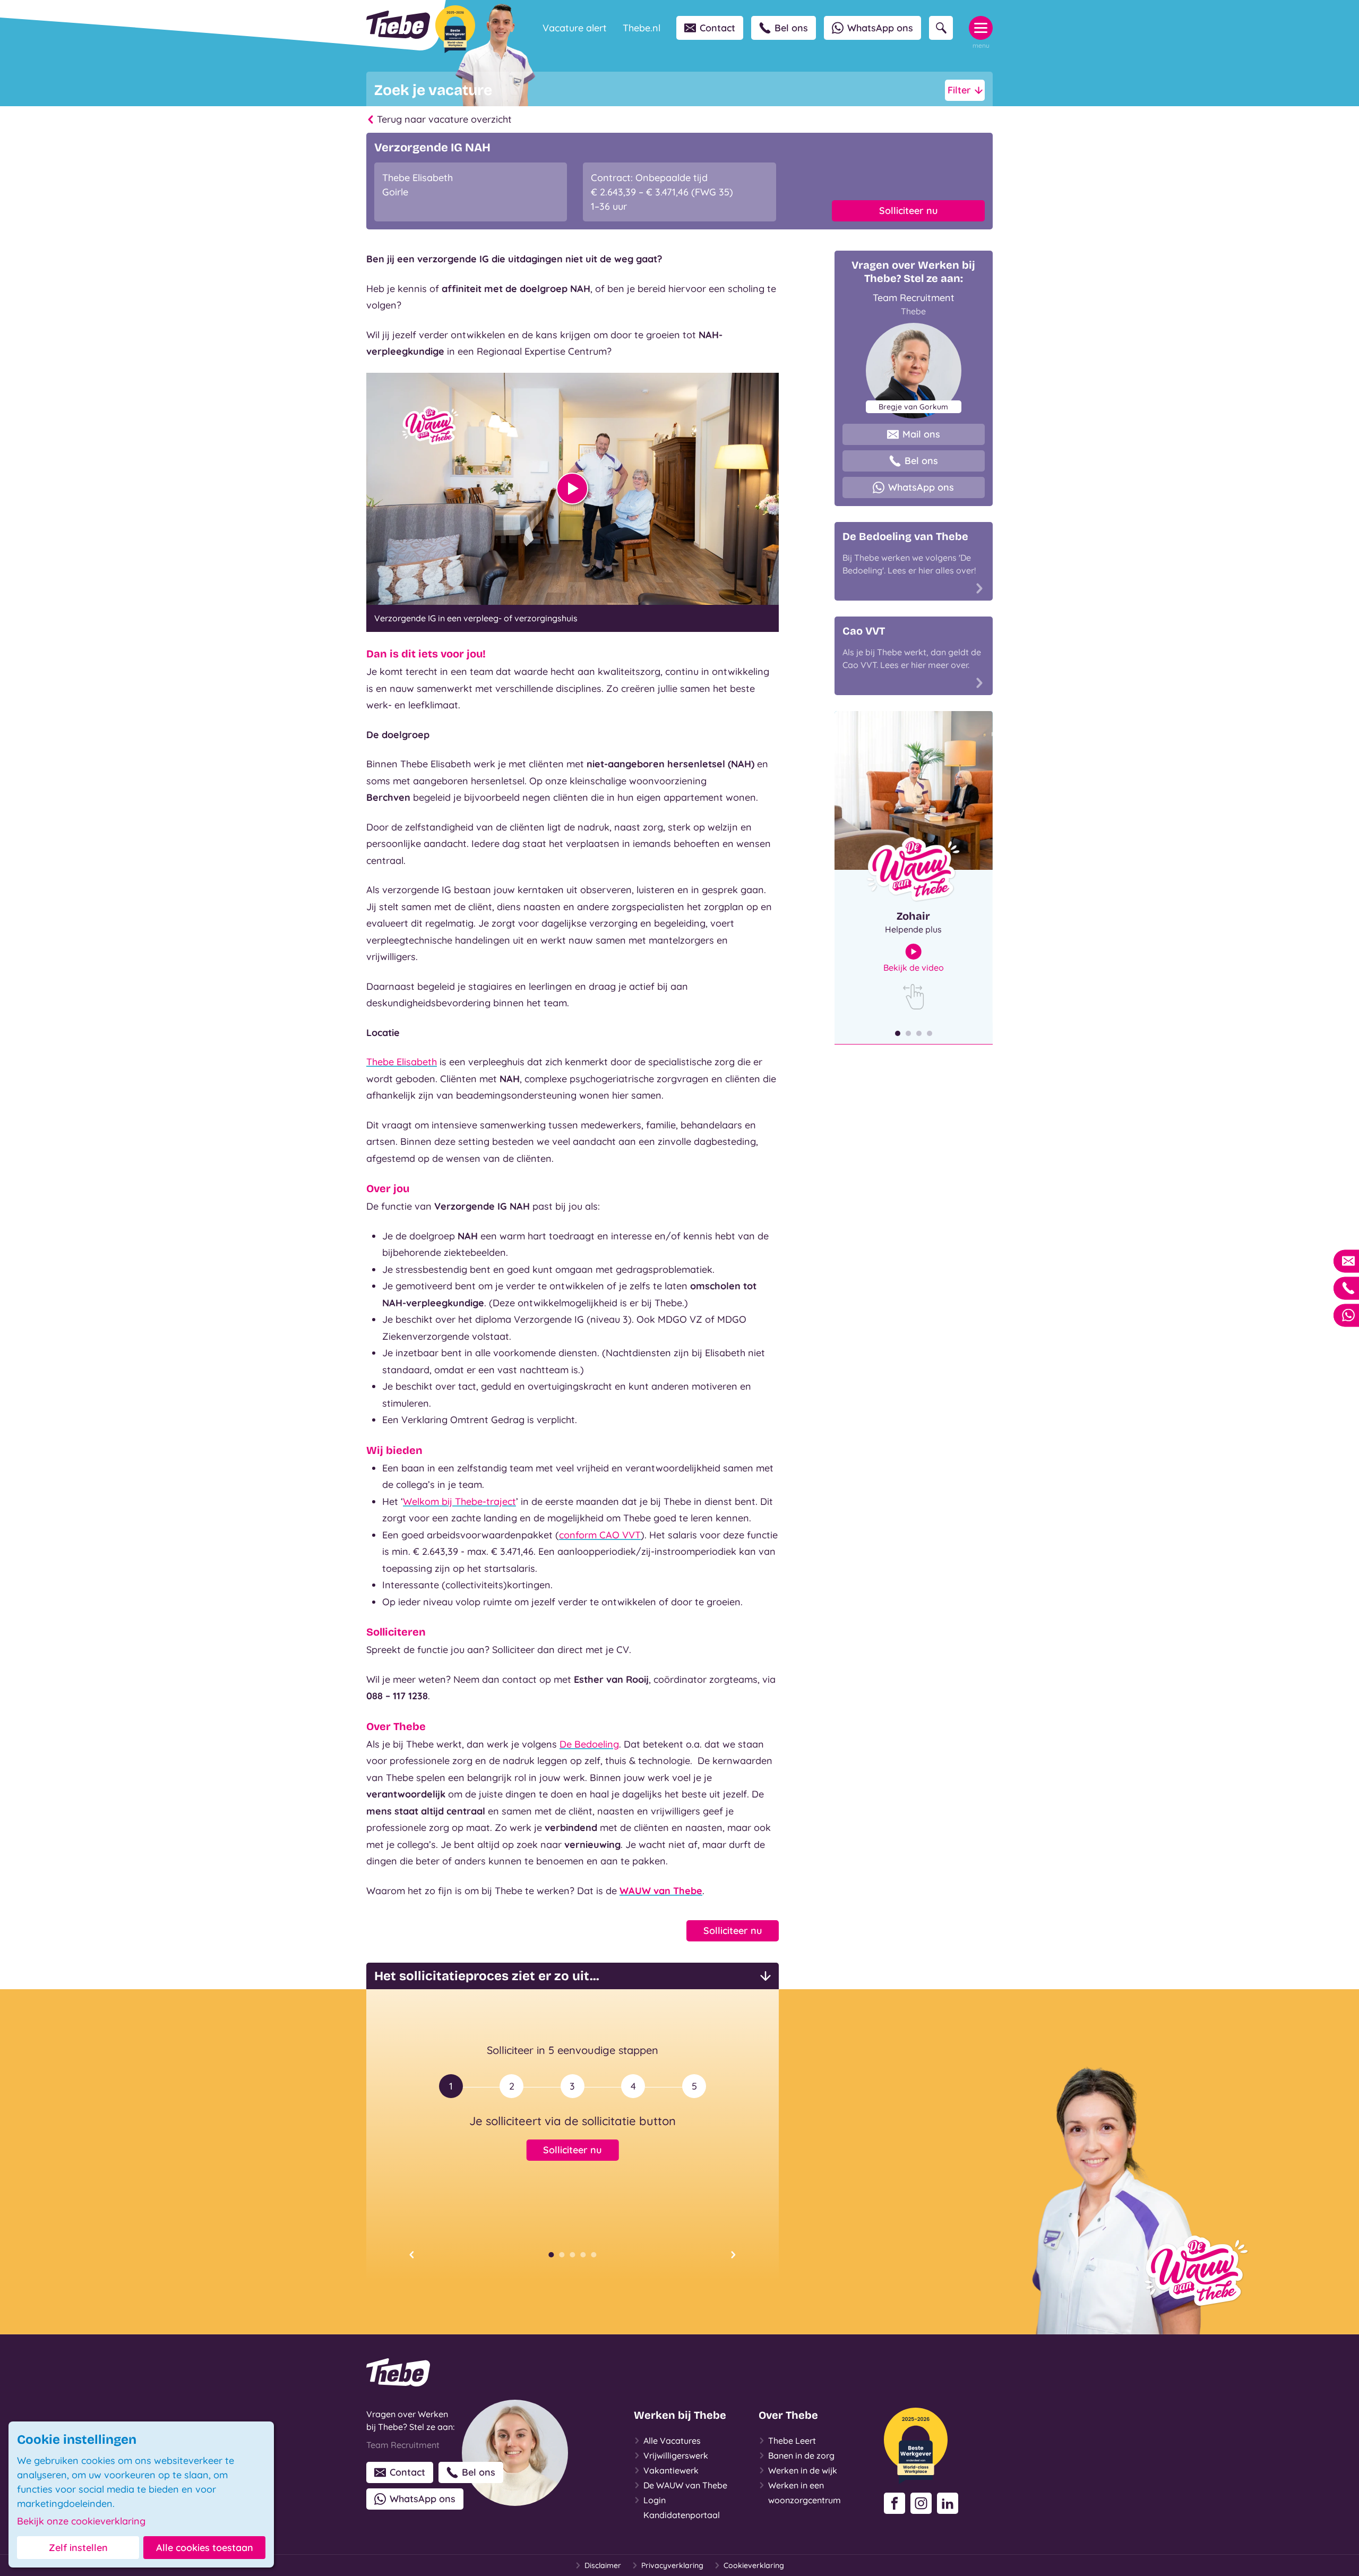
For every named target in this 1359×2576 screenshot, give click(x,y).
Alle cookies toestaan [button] (205, 2548)
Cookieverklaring (754, 2565)
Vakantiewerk (671, 2470)
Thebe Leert (792, 2441)
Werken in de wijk (803, 2470)
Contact (717, 28)
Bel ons (791, 28)
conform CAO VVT (600, 1535)
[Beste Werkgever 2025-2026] (455, 29)
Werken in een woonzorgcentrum (805, 2493)
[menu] (981, 28)
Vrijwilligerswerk (676, 2455)
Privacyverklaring (672, 2565)
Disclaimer (603, 2565)
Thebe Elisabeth (402, 1062)
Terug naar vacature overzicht (444, 119)
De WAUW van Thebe (685, 2485)
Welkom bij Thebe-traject (459, 1501)
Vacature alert (575, 28)
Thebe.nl (642, 28)
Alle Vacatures (672, 2441)
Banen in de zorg (801, 2455)
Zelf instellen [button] (78, 2548)
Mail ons (921, 434)
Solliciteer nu (908, 211)
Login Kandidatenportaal (682, 2507)
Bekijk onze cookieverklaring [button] (81, 2521)
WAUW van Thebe (661, 1891)
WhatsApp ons (880, 28)
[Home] (398, 25)
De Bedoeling (589, 1744)
